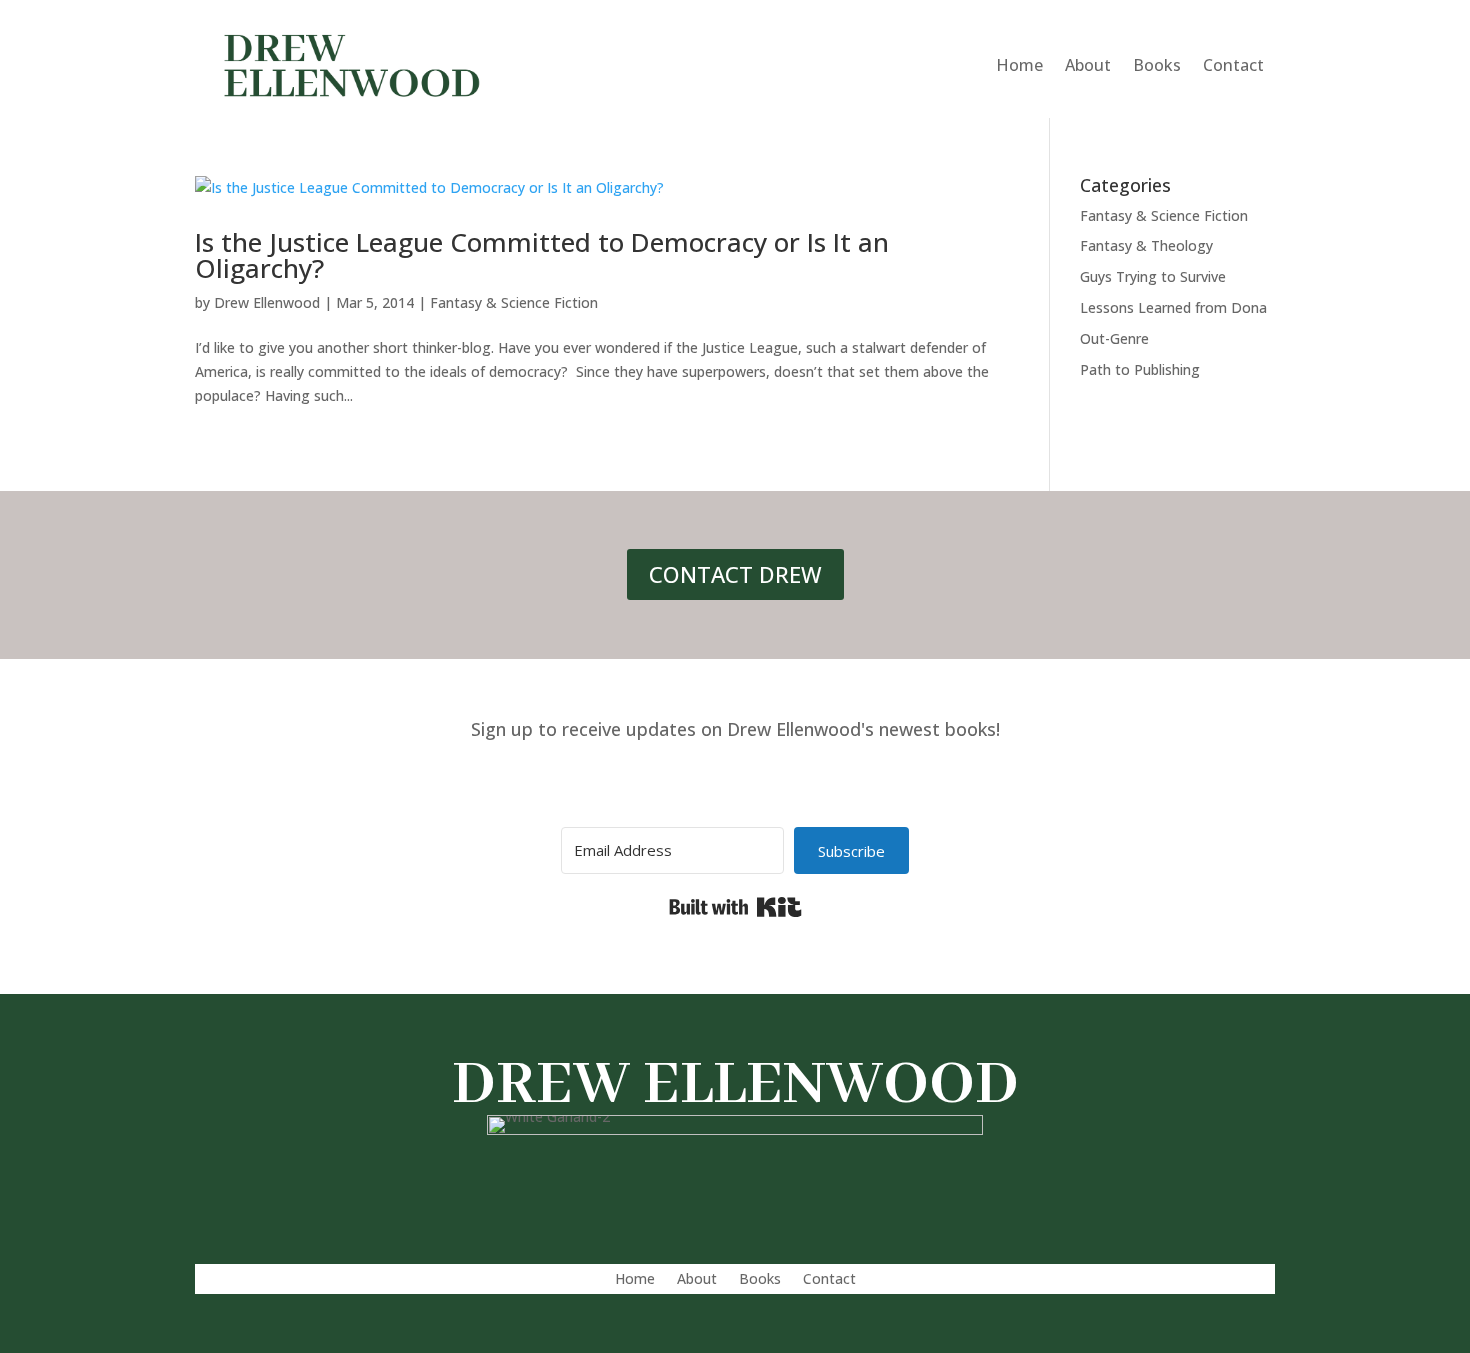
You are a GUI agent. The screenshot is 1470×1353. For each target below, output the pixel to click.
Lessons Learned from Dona (1173, 307)
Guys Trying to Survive (1153, 276)
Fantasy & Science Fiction (514, 302)
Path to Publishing (1140, 369)
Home (1019, 65)
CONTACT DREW (735, 574)
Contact (1233, 65)
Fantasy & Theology (1146, 245)
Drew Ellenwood (267, 302)
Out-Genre (1114, 338)
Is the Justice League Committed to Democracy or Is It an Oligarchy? (542, 255)
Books (1157, 65)
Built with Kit (735, 907)
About (1088, 65)
